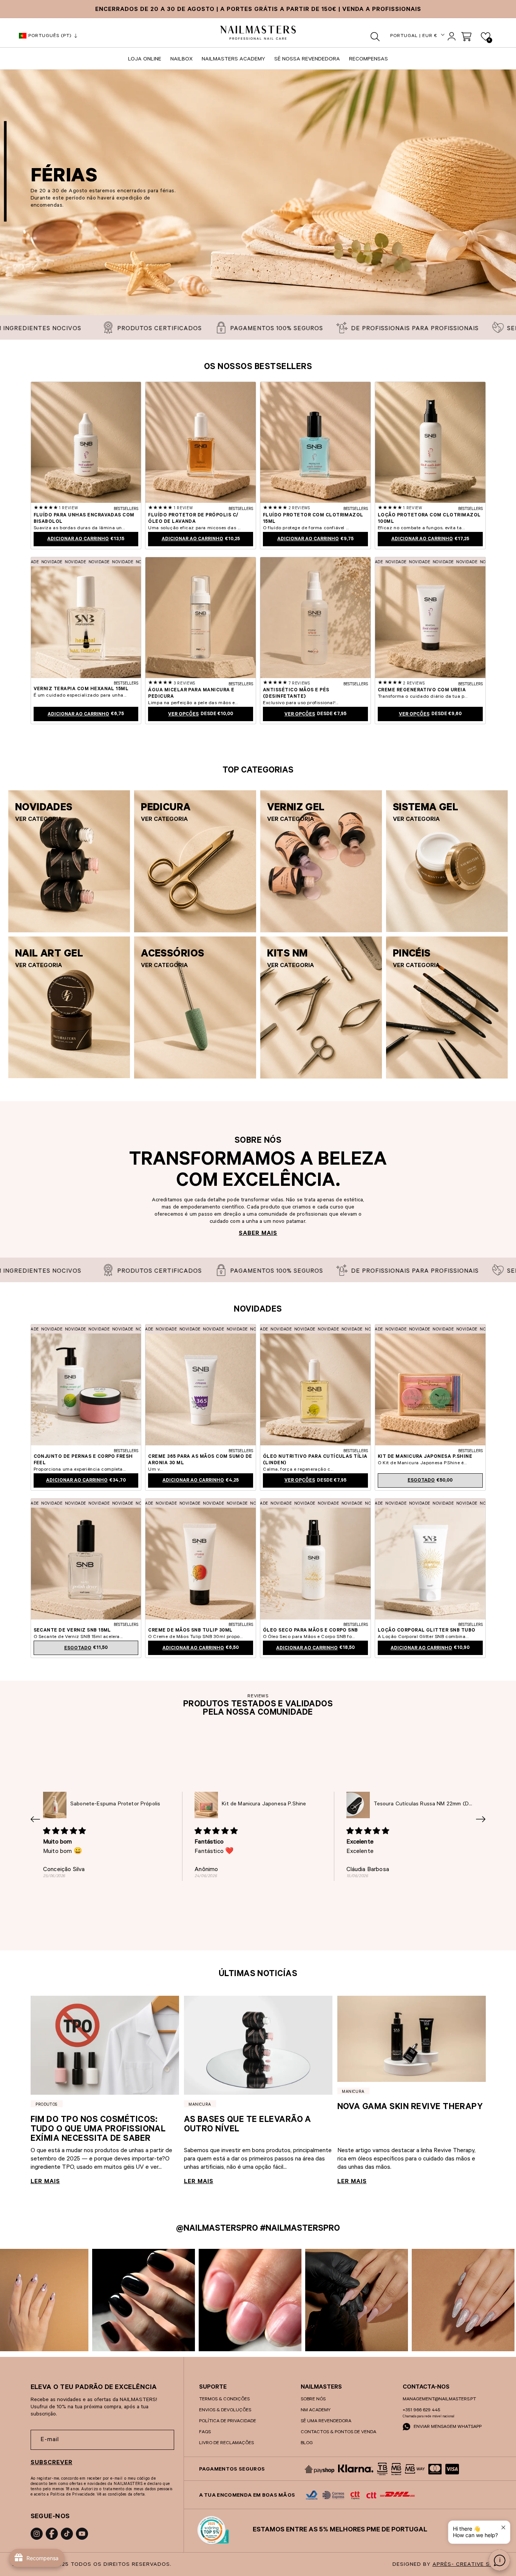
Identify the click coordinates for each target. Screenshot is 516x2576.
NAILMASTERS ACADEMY (233, 60)
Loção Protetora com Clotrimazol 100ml (429, 519)
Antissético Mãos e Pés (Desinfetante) (296, 694)
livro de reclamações (226, 2443)
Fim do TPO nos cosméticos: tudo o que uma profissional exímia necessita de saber (98, 2130)
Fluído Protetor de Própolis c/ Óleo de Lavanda (193, 519)
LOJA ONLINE (145, 60)
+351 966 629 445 (421, 2411)
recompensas (368, 60)
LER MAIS (45, 2182)
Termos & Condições (224, 2400)
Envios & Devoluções (225, 2411)
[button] (375, 37)
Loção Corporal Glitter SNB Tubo (427, 1631)
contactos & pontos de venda (338, 2432)
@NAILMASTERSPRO (217, 2229)
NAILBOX (182, 60)
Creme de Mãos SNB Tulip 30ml (190, 1631)
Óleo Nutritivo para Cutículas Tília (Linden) (315, 1460)
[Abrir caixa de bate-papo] (499, 2560)
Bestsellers (126, 509)
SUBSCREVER (52, 2463)
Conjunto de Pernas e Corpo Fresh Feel (83, 1460)
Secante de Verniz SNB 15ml (72, 1631)
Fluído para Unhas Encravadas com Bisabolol (84, 519)
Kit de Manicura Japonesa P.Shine (425, 1457)
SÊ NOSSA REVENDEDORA (307, 60)
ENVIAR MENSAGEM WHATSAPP (447, 2427)
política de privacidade (228, 2421)
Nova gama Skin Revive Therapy (410, 2108)
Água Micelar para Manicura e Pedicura (191, 694)
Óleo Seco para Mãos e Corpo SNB (311, 1631)
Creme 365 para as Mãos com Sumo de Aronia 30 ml (200, 1460)
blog (307, 2443)
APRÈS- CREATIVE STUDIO (470, 2565)
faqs (205, 2432)
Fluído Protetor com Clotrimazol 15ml (313, 519)
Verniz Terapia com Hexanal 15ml (81, 689)
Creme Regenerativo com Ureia (422, 691)
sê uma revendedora (326, 2421)
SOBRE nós (313, 2400)
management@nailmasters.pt (439, 2400)
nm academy (316, 2411)
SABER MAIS (258, 1234)
